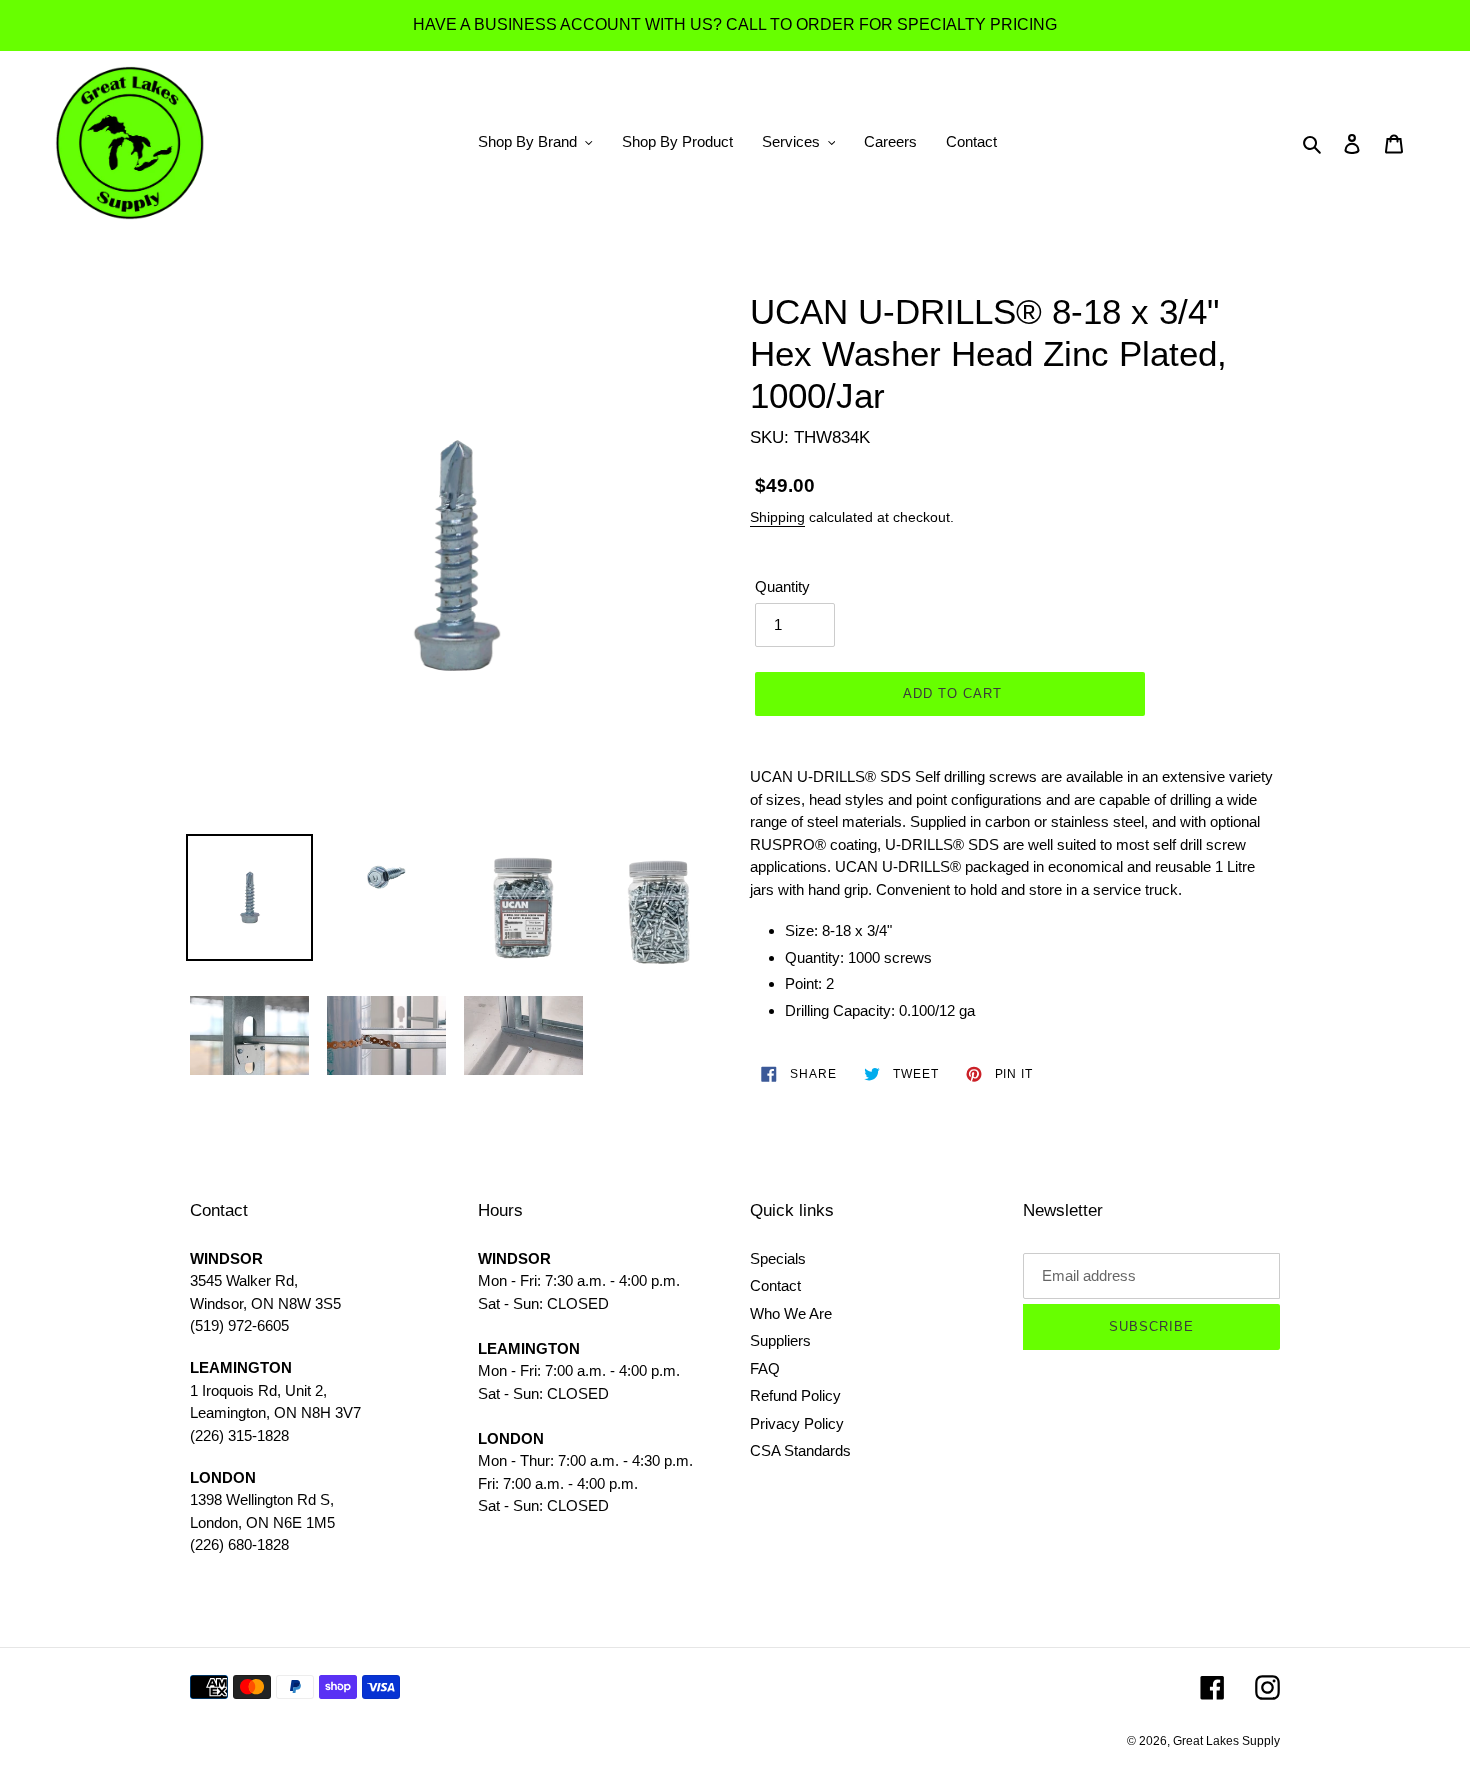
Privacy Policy (797, 1423)
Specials (778, 1258)
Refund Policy (795, 1395)
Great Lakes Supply (1226, 1741)
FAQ (765, 1368)
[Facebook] (1212, 1687)
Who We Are (791, 1313)
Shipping (777, 517)
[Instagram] (1267, 1687)
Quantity (782, 586)
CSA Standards (800, 1450)
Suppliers (780, 1340)
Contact (775, 1285)
